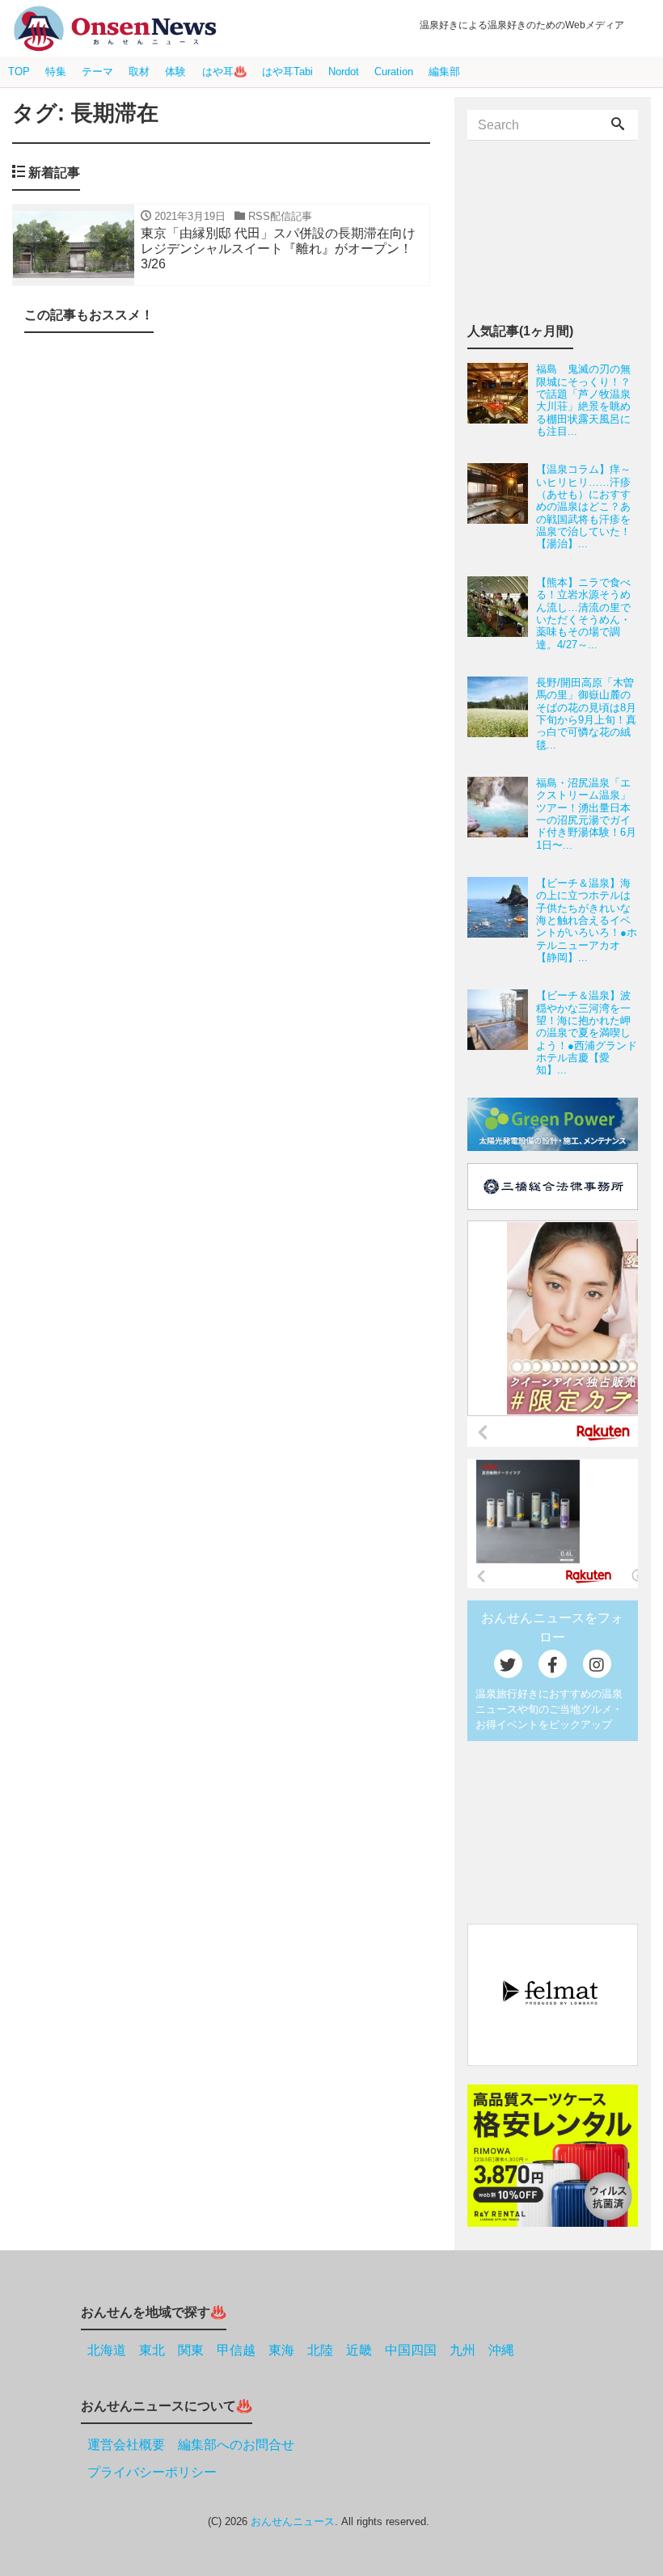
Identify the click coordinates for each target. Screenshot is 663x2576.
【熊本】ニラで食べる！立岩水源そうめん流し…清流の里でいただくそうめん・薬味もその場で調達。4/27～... (583, 613)
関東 (191, 2350)
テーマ (97, 72)
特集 (56, 72)
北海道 (107, 2350)
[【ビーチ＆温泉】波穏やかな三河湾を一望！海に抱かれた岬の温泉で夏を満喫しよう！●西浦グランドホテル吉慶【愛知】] (502, 1033)
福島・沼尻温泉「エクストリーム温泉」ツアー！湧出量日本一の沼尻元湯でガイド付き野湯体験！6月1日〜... (586, 814)
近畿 (359, 2350)
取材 (139, 72)
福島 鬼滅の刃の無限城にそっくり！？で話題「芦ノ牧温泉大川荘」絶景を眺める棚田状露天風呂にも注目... (583, 400)
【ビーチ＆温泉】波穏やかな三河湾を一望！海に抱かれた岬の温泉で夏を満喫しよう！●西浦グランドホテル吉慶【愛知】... (587, 1033)
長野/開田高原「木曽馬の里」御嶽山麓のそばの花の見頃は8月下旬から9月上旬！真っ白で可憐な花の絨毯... (586, 714)
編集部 (444, 72)
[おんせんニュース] (115, 29)
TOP (19, 72)
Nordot (344, 72)
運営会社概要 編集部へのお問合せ (191, 2445)
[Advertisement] (221, 483)
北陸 (320, 2350)
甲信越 (236, 2350)
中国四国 (411, 2350)
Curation (394, 72)
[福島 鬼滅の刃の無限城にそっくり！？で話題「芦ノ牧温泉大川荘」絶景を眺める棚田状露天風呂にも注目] (502, 400)
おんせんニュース (293, 2521)
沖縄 (501, 2350)
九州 (462, 2350)
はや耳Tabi (287, 72)
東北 (152, 2350)
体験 (175, 72)
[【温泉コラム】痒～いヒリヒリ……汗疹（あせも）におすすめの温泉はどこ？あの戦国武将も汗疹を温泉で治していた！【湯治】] (502, 506)
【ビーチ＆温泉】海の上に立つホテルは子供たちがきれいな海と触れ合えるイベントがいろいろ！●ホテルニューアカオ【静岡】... (587, 920)
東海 (281, 2350)
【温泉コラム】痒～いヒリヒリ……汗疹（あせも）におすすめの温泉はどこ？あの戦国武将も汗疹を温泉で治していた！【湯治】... (583, 506)
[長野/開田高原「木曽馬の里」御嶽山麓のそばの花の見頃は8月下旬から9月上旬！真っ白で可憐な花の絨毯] (502, 714)
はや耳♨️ (224, 72)
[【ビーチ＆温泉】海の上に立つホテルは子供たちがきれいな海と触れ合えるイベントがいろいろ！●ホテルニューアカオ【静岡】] (502, 920)
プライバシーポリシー (152, 2472)
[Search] (618, 125)
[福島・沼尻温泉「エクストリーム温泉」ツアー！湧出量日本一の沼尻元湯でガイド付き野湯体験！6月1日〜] (502, 814)
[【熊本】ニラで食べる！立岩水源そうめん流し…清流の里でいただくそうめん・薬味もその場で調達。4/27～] (502, 613)
